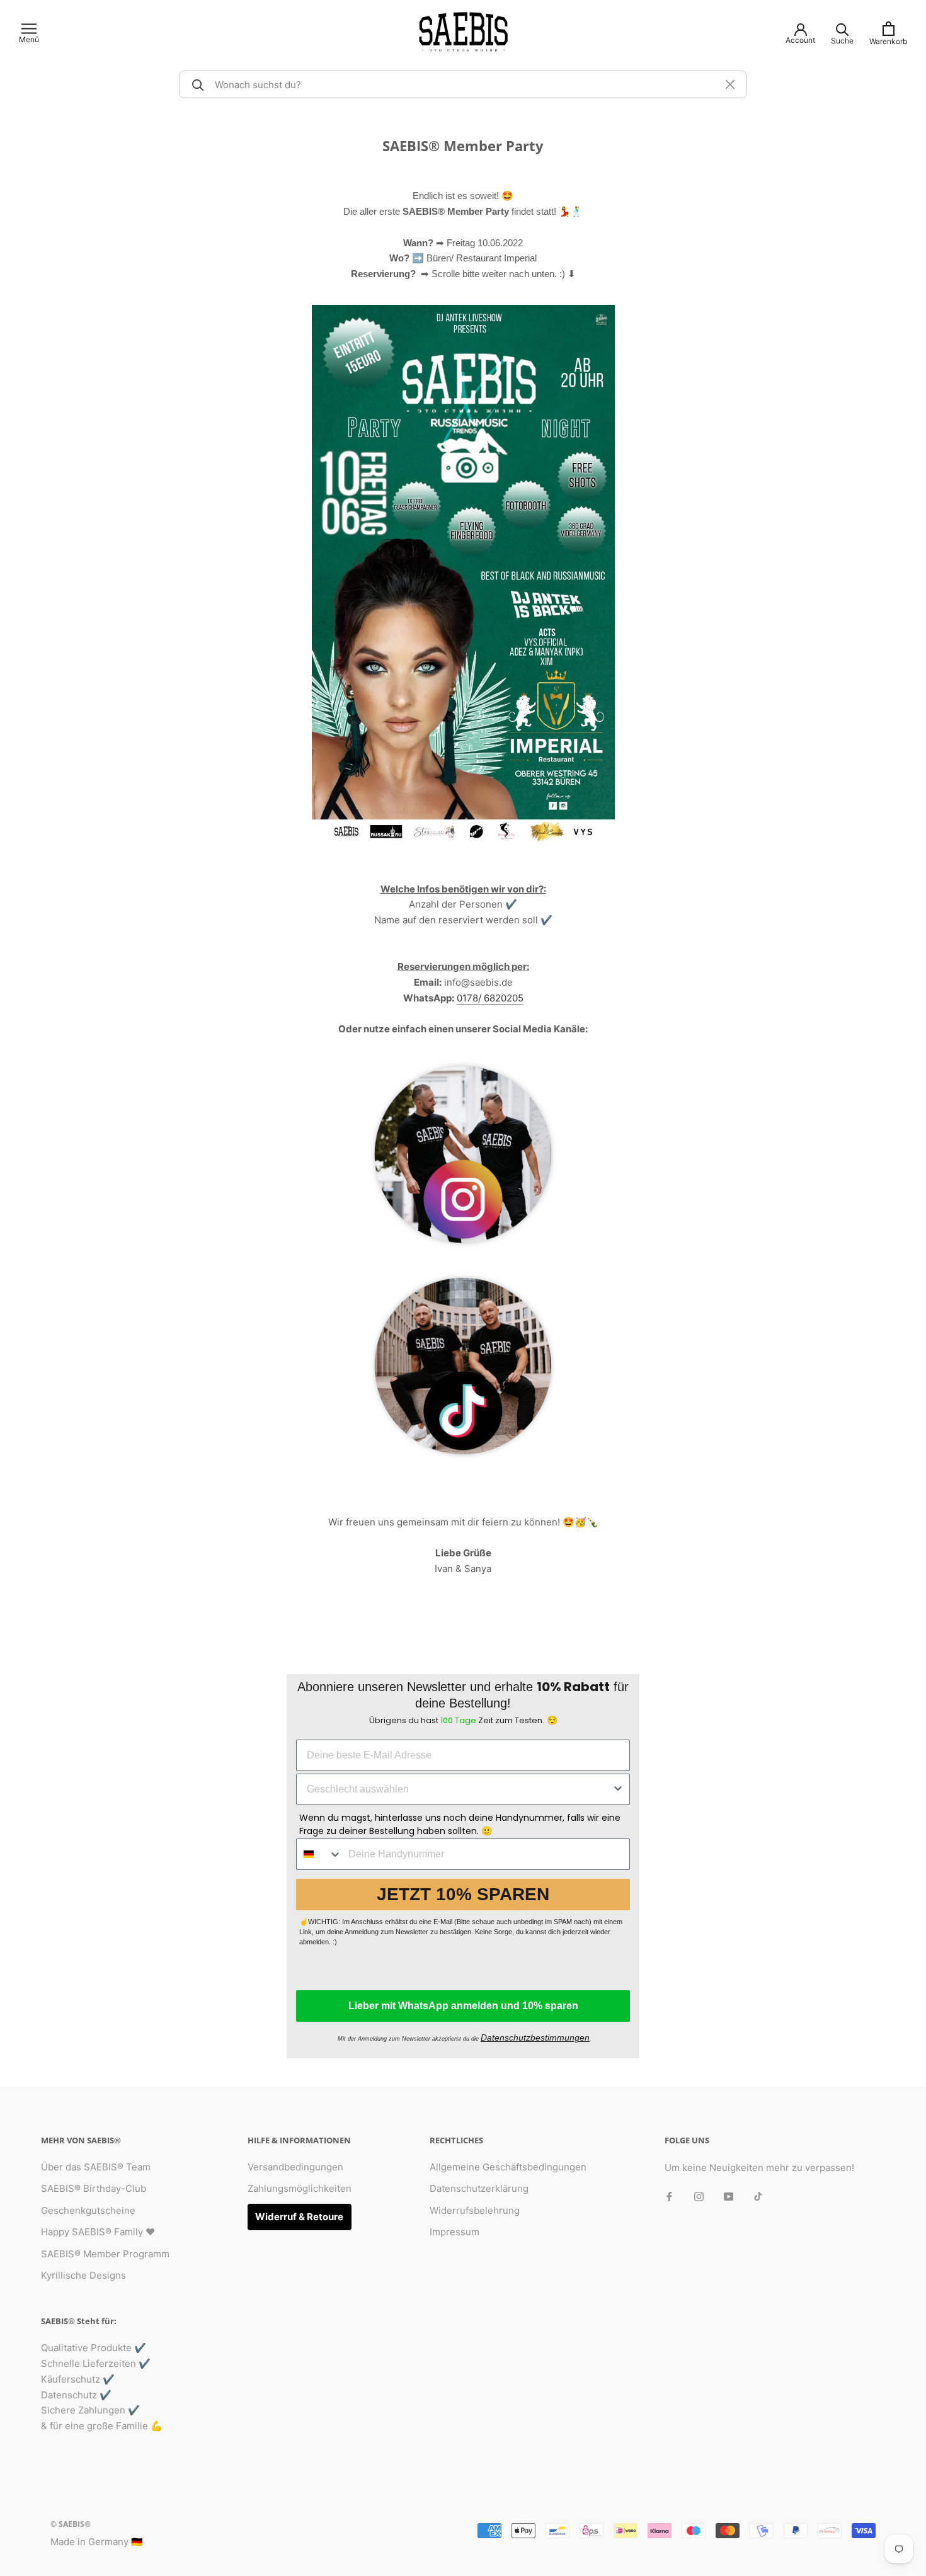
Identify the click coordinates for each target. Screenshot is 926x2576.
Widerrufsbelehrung (475, 2210)
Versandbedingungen (295, 2167)
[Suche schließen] (730, 84)
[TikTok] (758, 2197)
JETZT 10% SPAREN (463, 1894)
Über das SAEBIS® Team (96, 2167)
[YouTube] (729, 2197)
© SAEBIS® (71, 2524)
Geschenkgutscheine (88, 2210)
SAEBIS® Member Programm (105, 2254)
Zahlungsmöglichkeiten (300, 2188)
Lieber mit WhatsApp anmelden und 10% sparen (463, 2006)
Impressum (454, 2232)
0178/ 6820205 (490, 998)
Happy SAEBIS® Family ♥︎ (98, 2232)
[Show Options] (618, 1789)
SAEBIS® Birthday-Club (94, 2188)
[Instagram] (699, 2197)
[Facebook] (669, 2197)
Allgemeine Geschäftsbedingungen (508, 2167)
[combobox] (459, 1789)
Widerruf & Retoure (299, 2217)
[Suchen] (196, 84)
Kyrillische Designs (83, 2275)
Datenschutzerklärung (479, 2188)
